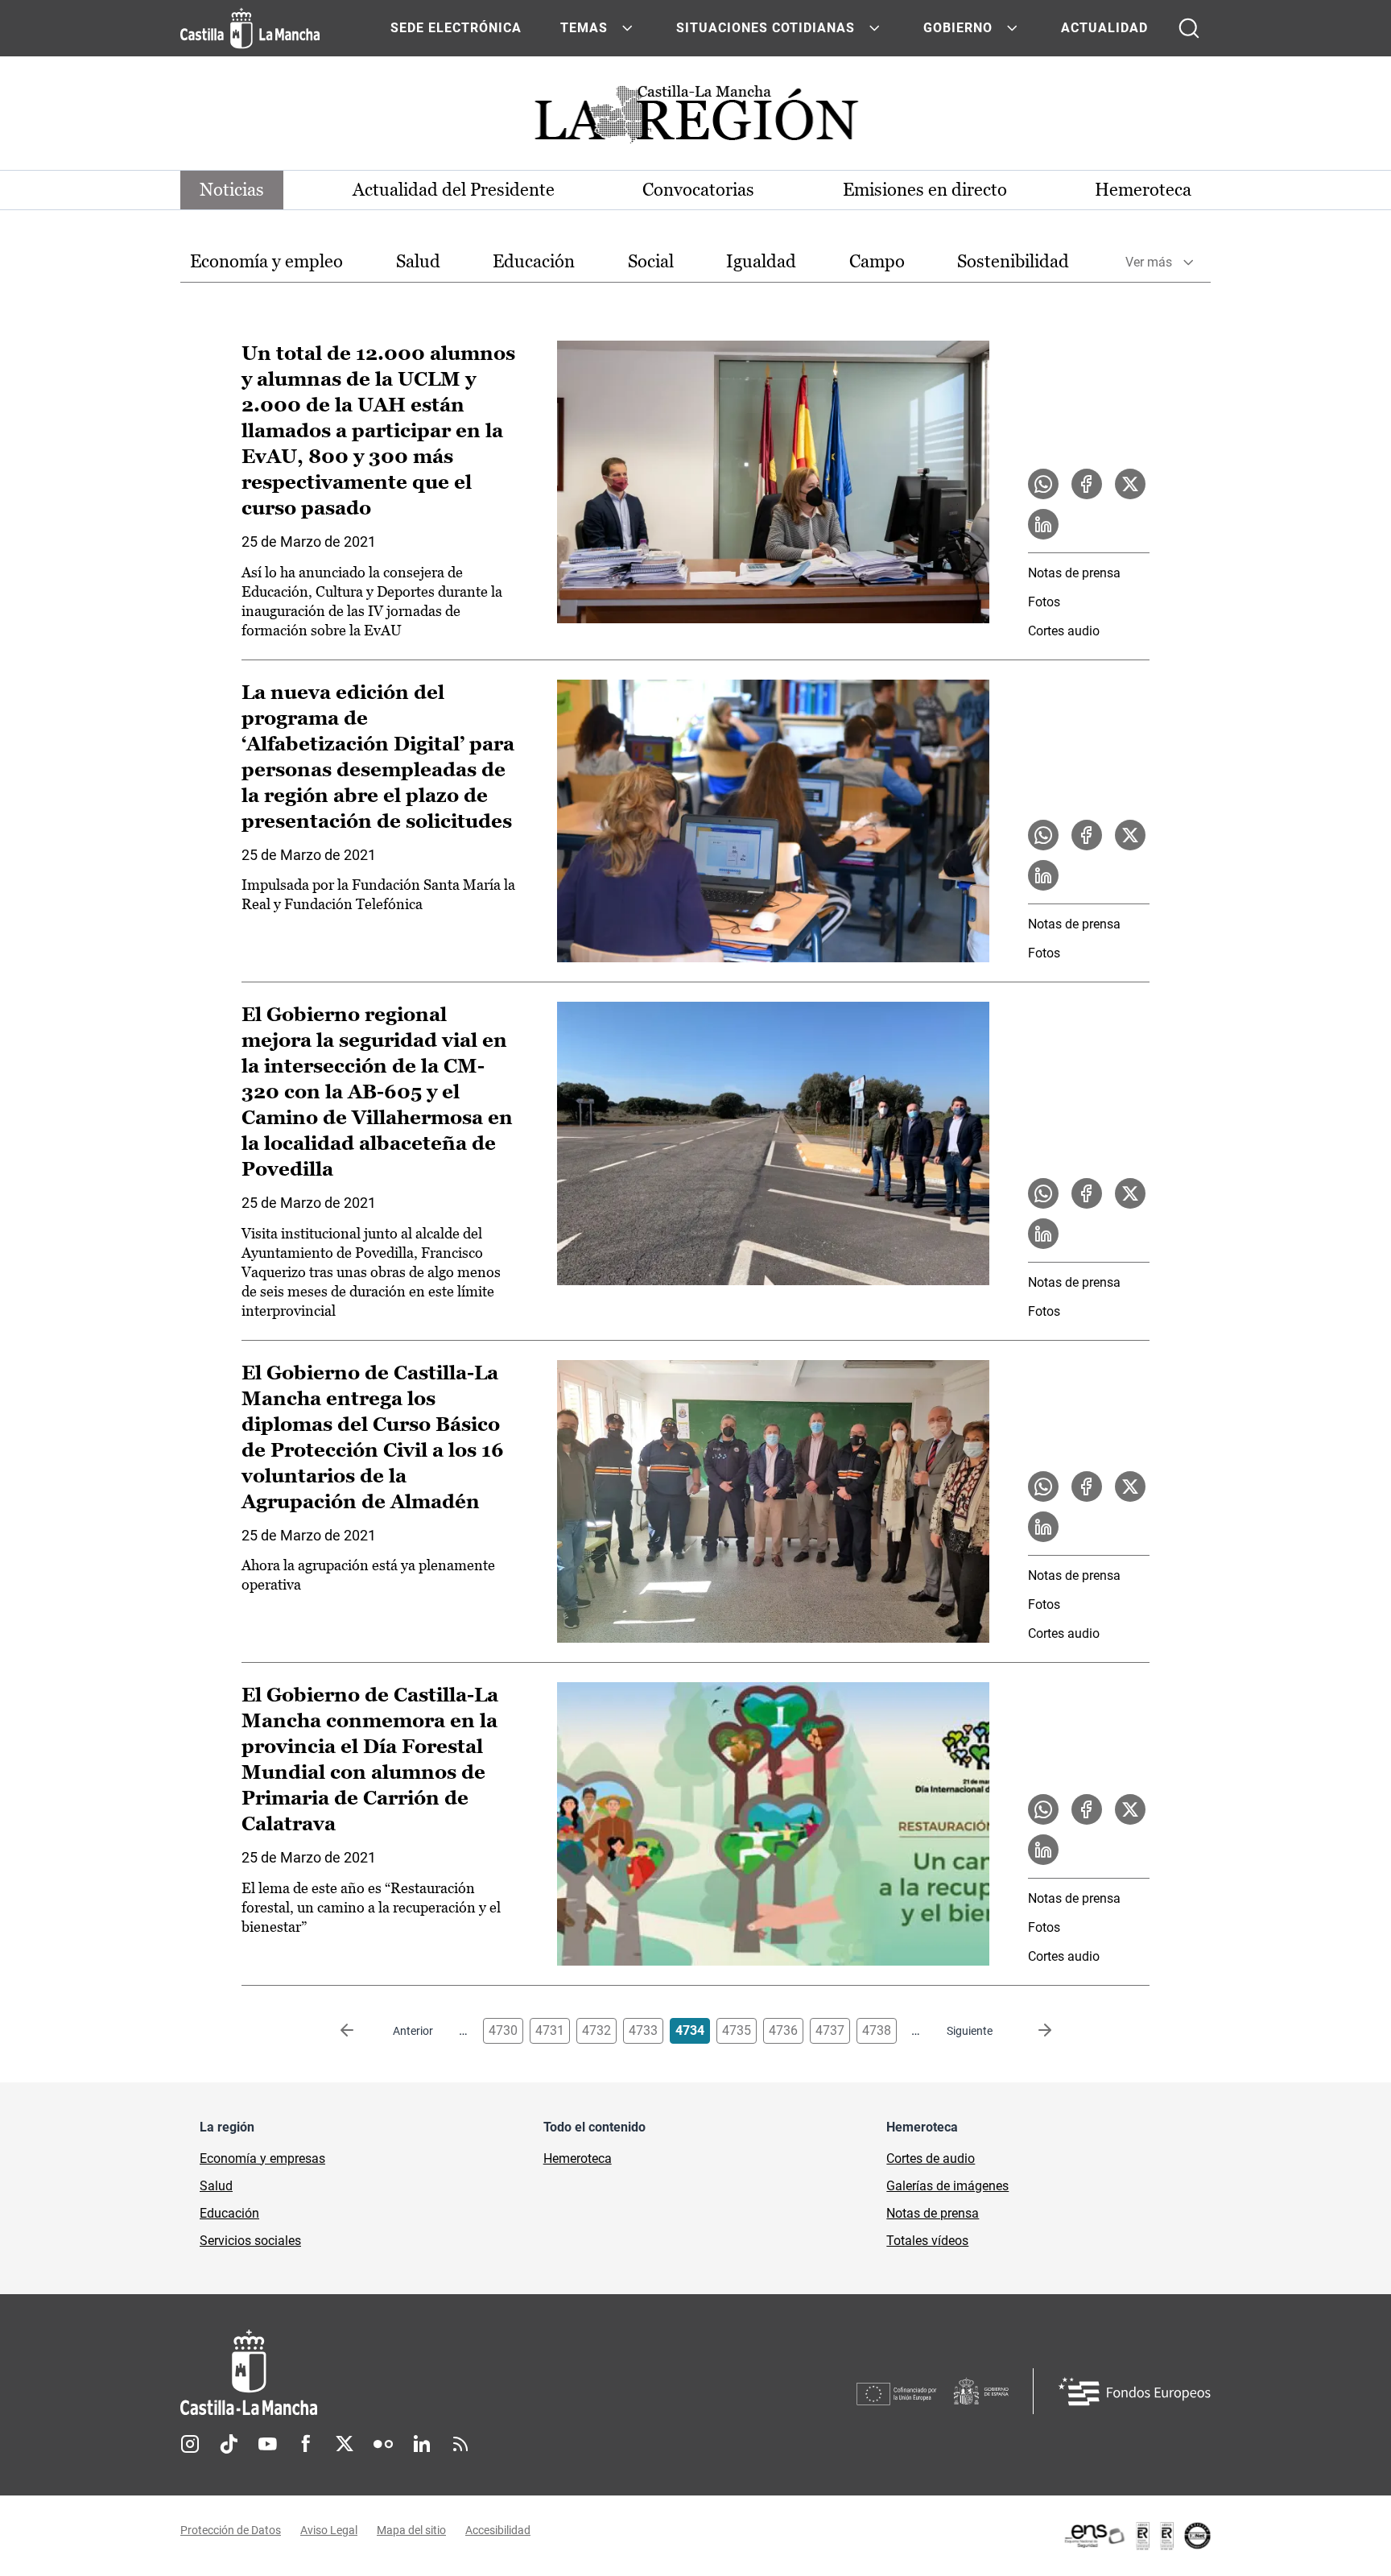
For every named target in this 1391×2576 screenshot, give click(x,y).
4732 (596, 2030)
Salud (418, 261)
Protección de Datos (231, 2530)
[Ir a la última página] (1032, 2031)
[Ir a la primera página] (360, 2031)
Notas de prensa (1074, 573)
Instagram (190, 2444)
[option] (266, 262)
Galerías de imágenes (947, 2186)
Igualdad (761, 261)
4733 (643, 2030)
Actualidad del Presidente (454, 190)
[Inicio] (398, 2373)
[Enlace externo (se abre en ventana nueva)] (1137, 2536)
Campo (877, 261)
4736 (783, 2030)
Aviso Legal (329, 2530)
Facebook (306, 2444)
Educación (534, 261)
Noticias (232, 190)
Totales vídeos (927, 2241)
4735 (737, 2030)
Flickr (383, 2444)
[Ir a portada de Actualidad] (695, 119)
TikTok (229, 2444)
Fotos (1044, 602)
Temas (584, 28)
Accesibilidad (498, 2530)
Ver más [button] (1149, 262)
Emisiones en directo (925, 190)
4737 (830, 2030)
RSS (460, 2444)
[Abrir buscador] (1189, 28)
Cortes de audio (931, 2158)
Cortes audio (1064, 631)
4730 (503, 2030)
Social (651, 261)
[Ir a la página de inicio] (250, 28)
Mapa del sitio (411, 2530)
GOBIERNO (958, 28)
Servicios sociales (250, 2241)
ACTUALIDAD (1104, 28)
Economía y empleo (266, 261)
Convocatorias (698, 190)
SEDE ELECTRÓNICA (456, 28)
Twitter (345, 2444)
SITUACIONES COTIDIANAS (766, 28)
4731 (550, 2030)
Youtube (267, 2444)
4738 (877, 2030)
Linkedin (422, 2444)
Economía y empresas (262, 2158)
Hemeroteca (1143, 190)
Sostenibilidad (1013, 261)
